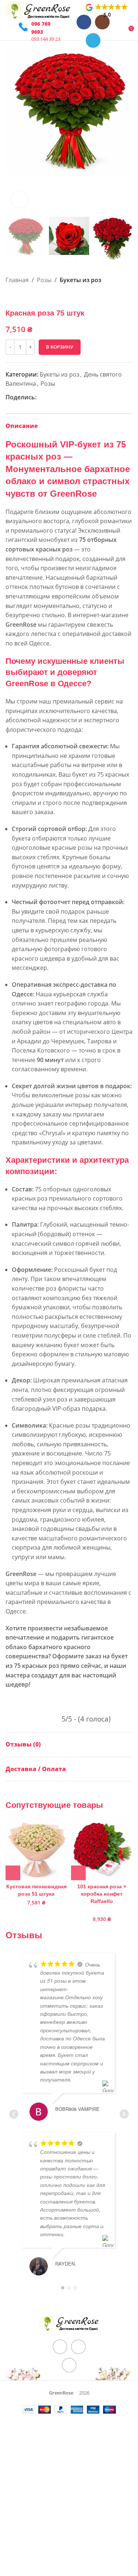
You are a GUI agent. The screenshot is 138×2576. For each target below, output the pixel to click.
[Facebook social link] (41, 397)
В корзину (60, 347)
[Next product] (28, 297)
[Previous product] (10, 297)
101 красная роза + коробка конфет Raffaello (102, 1894)
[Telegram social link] (93, 40)
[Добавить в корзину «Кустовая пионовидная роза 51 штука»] (13, 1873)
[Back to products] (19, 297)
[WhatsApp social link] (50, 397)
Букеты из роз (80, 280)
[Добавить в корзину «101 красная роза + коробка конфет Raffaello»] (78, 1873)
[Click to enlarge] (19, 199)
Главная (17, 280)
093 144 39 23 (46, 39)
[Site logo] (38, 10)
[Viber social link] (67, 397)
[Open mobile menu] (8, 31)
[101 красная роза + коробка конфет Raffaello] (102, 1849)
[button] (13, 130)
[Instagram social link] (78, 2347)
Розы (44, 280)
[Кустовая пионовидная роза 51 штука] (36, 1849)
